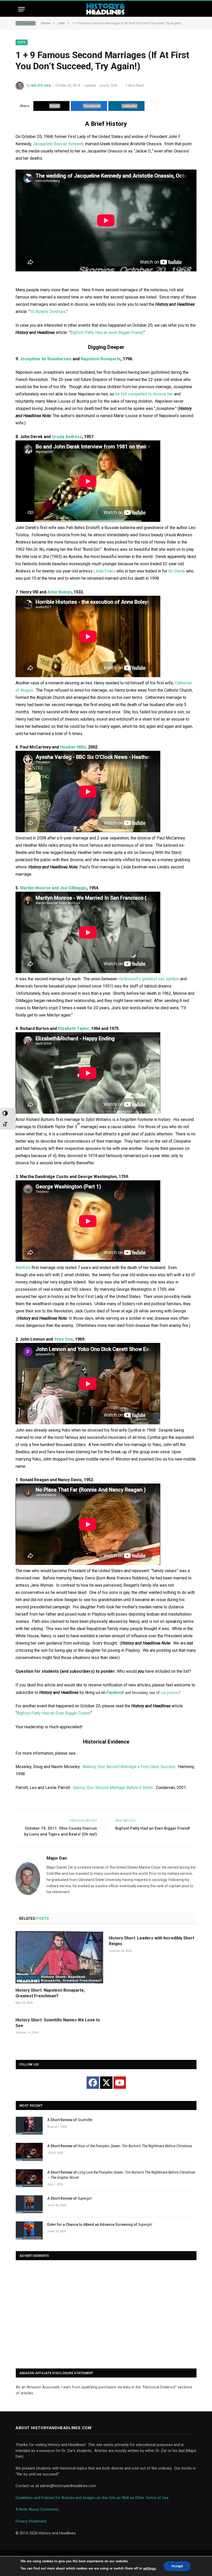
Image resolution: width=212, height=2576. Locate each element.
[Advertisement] (106, 2315)
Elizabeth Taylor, (74, 1029)
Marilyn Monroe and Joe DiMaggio (53, 888)
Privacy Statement (31, 2521)
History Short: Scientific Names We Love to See (58, 2023)
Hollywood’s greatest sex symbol (149, 979)
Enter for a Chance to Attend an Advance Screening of (100, 2225)
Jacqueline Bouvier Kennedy (58, 144)
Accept (177, 2566)
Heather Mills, (74, 747)
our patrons (170, 1692)
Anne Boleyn (59, 592)
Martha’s (23, 1268)
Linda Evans (104, 571)
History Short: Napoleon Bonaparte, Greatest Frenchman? (50, 1993)
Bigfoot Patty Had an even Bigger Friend (106, 332)
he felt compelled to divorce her (144, 394)
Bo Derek (177, 571)
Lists (22, 42)
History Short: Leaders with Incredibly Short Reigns (152, 1941)
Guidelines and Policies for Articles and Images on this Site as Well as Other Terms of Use (92, 2498)
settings (149, 2569)
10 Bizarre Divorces (48, 312)
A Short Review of (70, 2120)
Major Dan (41, 86)
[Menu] (21, 9)
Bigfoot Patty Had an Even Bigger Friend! (54, 1713)
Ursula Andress (67, 437)
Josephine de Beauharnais (46, 359)
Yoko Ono (63, 1339)
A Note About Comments (37, 2509)
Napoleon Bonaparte (101, 359)
